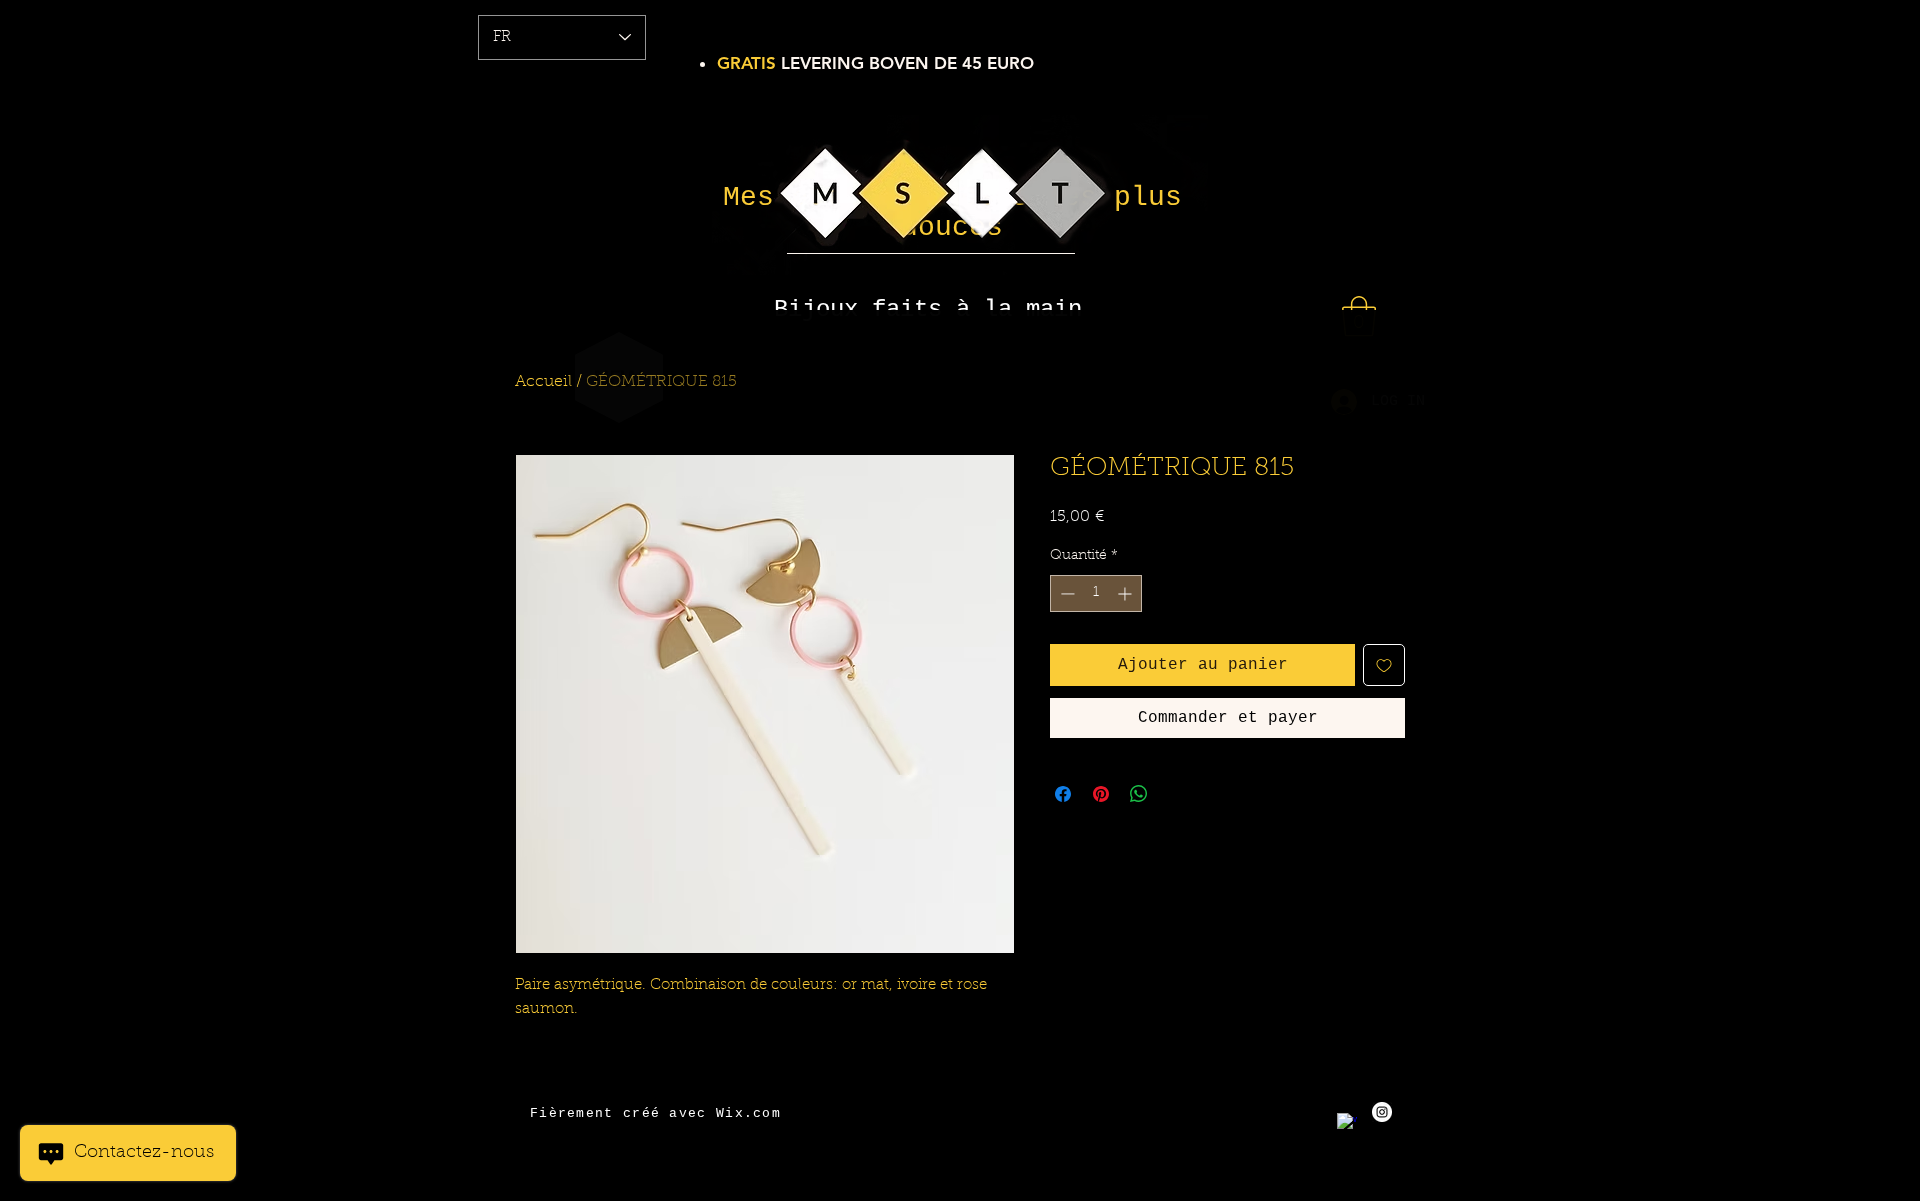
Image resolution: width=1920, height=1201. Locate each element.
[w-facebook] (1347, 1123)
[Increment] (1126, 593)
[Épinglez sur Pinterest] (1101, 794)
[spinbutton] (1096, 593)
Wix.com (748, 1113)
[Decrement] (1065, 593)
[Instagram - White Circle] (1382, 1112)
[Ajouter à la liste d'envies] (1384, 665)
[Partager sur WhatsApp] (1139, 794)
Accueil (543, 382)
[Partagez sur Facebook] (1063, 794)
